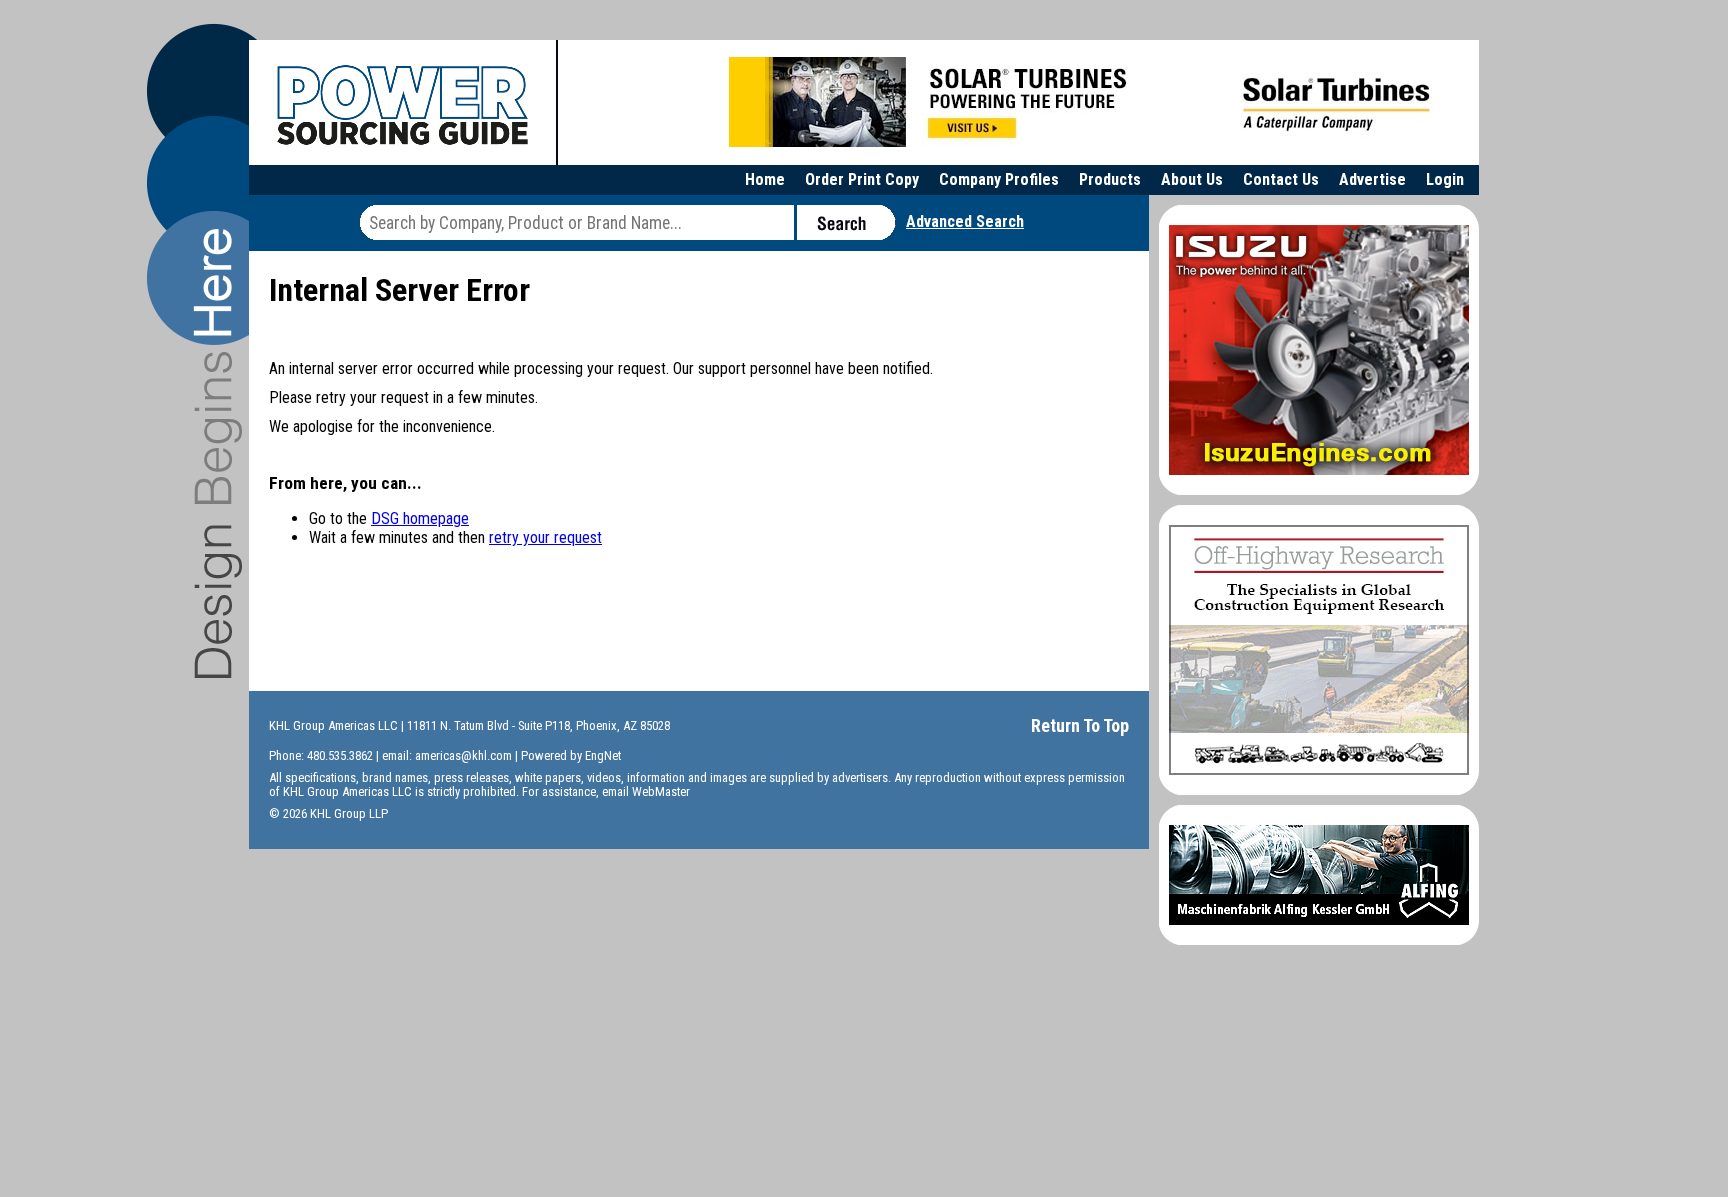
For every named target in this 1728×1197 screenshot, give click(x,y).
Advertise (1372, 179)
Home (765, 179)
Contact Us (1281, 179)
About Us (1192, 179)
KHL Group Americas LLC (333, 725)
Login (1445, 179)
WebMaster (661, 791)
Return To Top (1080, 725)
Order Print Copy (862, 179)
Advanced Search (965, 221)
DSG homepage (420, 518)
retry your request (545, 537)
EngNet (603, 755)
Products (1110, 179)
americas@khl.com (463, 755)
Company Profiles (999, 179)
